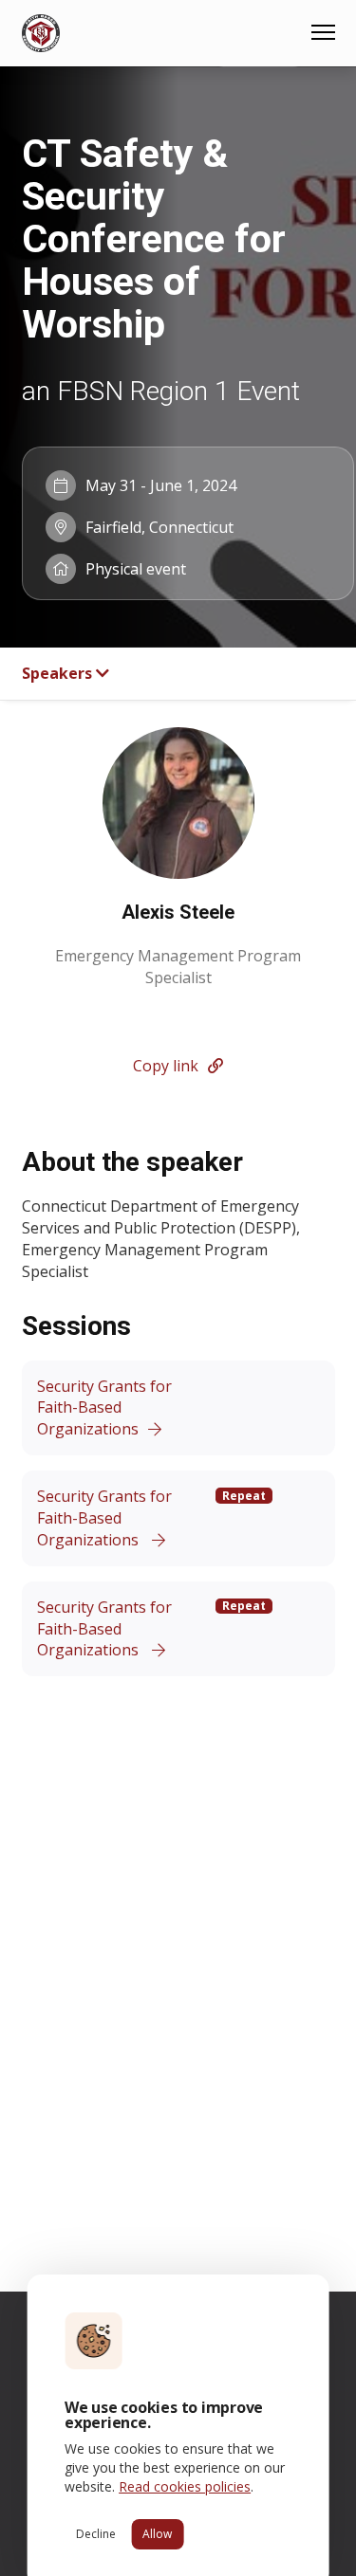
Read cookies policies (185, 2486)
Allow (157, 2534)
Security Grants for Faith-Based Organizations (104, 1408)
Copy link (166, 1066)
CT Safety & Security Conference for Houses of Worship (154, 239)
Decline (96, 2534)
